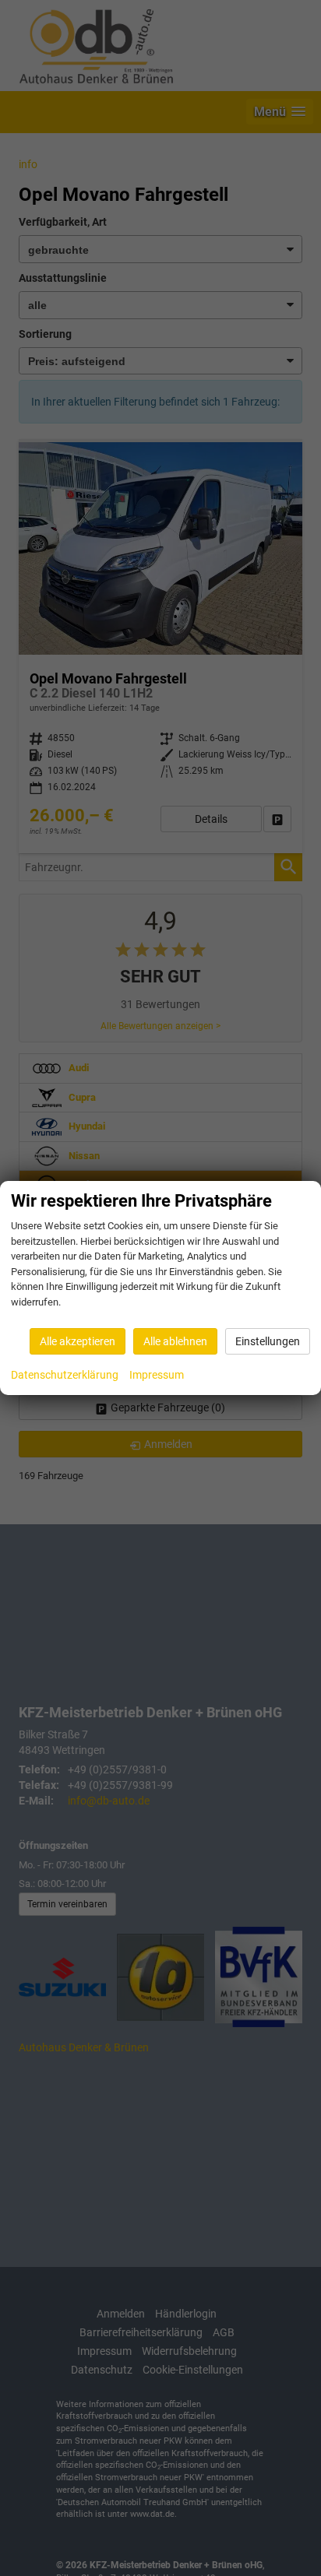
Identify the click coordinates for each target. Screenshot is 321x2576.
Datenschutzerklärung (65, 1375)
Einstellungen (268, 1341)
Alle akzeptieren (78, 1341)
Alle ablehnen (175, 1341)
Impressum (157, 1375)
